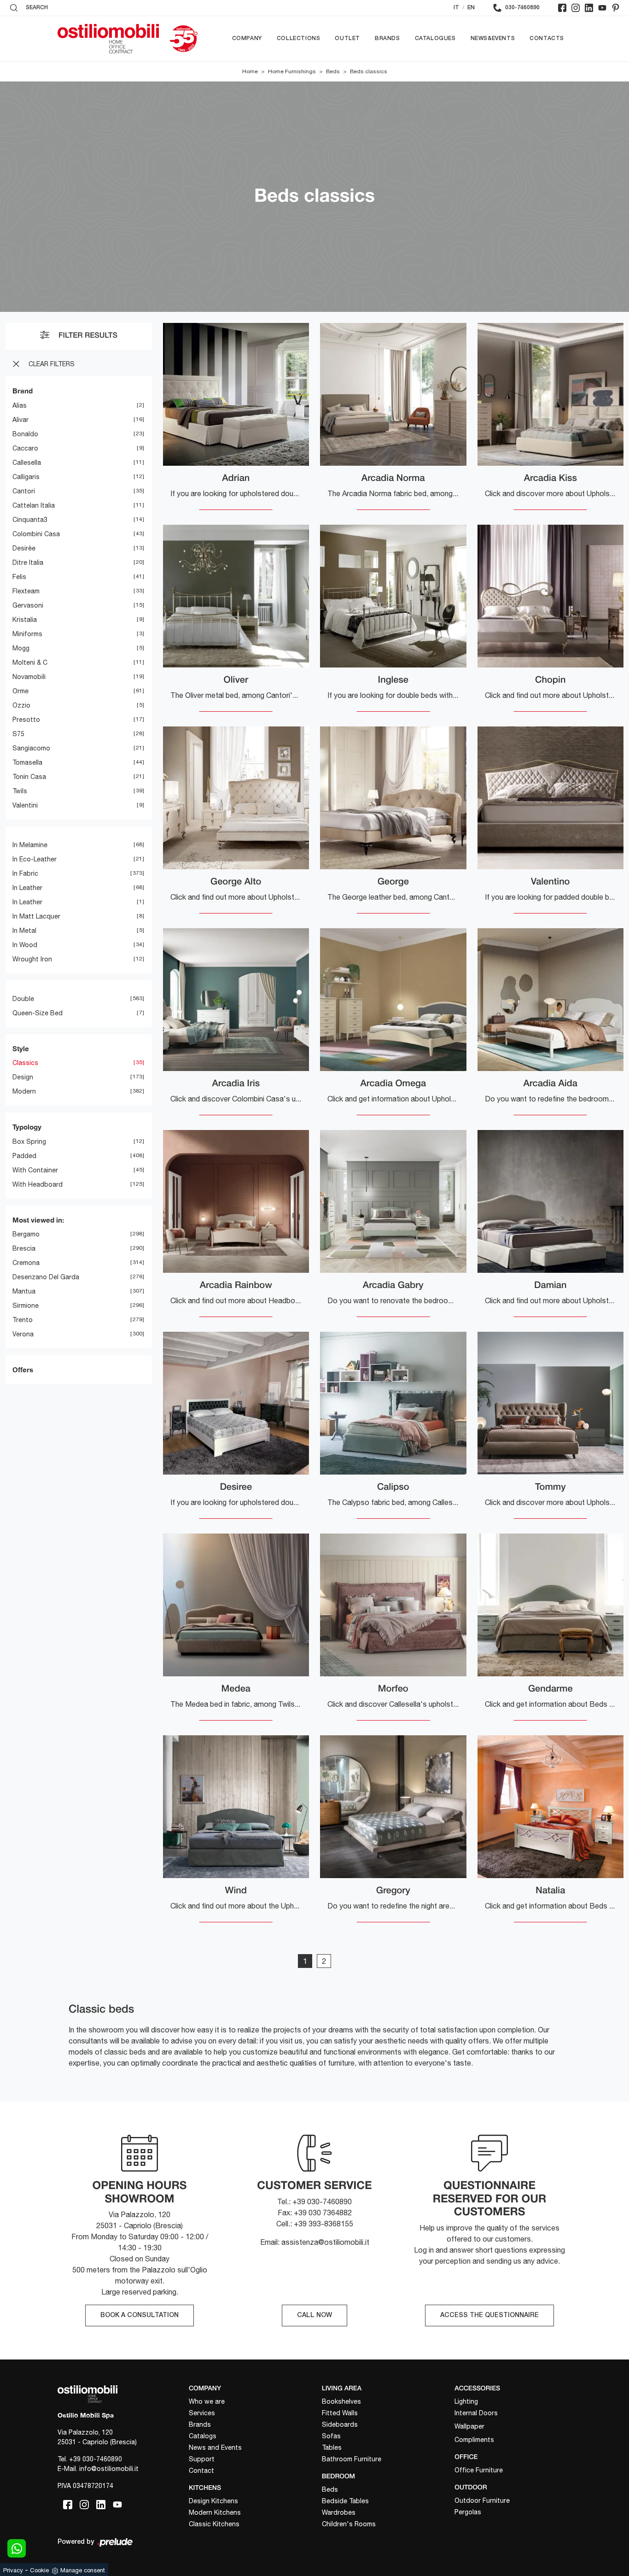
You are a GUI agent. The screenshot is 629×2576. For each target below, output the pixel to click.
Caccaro (25, 448)
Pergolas (468, 2512)
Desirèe (24, 548)
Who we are (207, 2401)
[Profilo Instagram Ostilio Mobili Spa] (576, 8)
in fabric (25, 873)
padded (24, 1156)
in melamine (30, 845)
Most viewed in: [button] (38, 1220)
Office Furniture (479, 2470)
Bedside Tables (345, 2501)
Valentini (25, 805)
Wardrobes (339, 2512)
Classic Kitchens (214, 2524)
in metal (24, 931)
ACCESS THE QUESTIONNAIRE (489, 2315)
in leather (27, 888)
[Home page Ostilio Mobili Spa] (108, 39)
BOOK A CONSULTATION (140, 2315)
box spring (29, 1142)
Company (247, 38)
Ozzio (21, 705)
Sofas (331, 2436)
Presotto (26, 720)
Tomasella (27, 762)
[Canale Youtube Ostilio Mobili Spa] (602, 8)
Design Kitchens (213, 2501)
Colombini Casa (36, 534)
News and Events (215, 2447)
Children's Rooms (349, 2524)
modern (24, 1091)
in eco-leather (35, 859)
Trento (23, 1320)
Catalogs (203, 2436)
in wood (25, 945)
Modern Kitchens (215, 2512)
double (23, 999)
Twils (20, 791)
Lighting (466, 2401)
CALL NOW (314, 2315)
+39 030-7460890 (96, 2459)
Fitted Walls (340, 2413)
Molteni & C (30, 662)
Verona (23, 1334)
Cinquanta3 (30, 520)
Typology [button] (27, 1127)
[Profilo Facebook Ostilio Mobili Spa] (562, 8)
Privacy (13, 2570)
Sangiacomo (31, 748)
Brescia (24, 1248)
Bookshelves (341, 2401)
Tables (332, 2447)
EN (471, 8)
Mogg (21, 648)
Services (202, 2413)
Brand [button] (23, 391)
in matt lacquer (36, 916)
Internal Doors (476, 2413)
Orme (20, 691)
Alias (20, 405)
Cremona (26, 1263)
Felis (19, 577)
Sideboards (340, 2424)
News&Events (493, 38)
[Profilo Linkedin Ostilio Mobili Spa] (589, 8)
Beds (333, 71)
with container (35, 1170)
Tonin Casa (29, 777)
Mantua (24, 1291)
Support (202, 2459)
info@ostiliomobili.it (109, 2469)
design (23, 1077)
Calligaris (26, 477)
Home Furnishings (292, 71)
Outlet (347, 38)
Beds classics (369, 71)
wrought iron (32, 959)
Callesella (27, 463)
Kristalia (25, 620)
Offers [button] (23, 1370)
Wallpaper (469, 2426)
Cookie (39, 2570)
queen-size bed (38, 1013)
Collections (299, 38)
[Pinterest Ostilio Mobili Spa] (616, 8)
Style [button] (21, 1048)
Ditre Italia (28, 562)
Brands (387, 38)
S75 (18, 734)
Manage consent (83, 2570)
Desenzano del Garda (46, 1277)
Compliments (474, 2440)
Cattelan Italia (34, 505)
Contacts (547, 38)
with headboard (38, 1184)
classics (25, 1063)
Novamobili (29, 677)
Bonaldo (25, 434)
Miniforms (27, 634)
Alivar (20, 420)
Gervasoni (28, 605)
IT (456, 8)
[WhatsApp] (17, 2548)
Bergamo (26, 1234)
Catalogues (435, 38)
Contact (201, 2471)
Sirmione (26, 1306)
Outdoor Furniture (482, 2500)
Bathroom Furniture (352, 2459)
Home (250, 71)
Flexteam (26, 591)
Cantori (24, 491)
